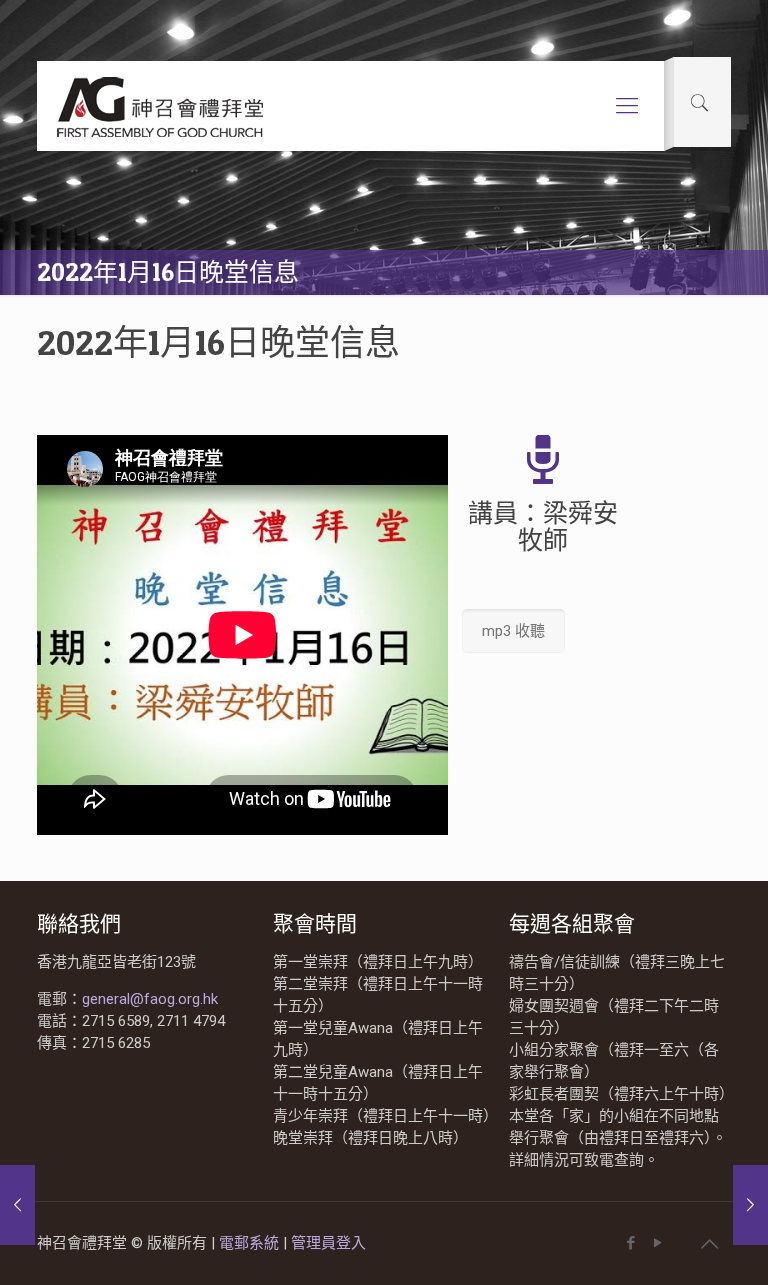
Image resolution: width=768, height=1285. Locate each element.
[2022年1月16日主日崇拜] (17, 1205)
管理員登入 (328, 1243)
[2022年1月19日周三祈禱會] (750, 1205)
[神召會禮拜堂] (162, 106)
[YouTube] (658, 1243)
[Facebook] (631, 1243)
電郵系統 (251, 1243)
